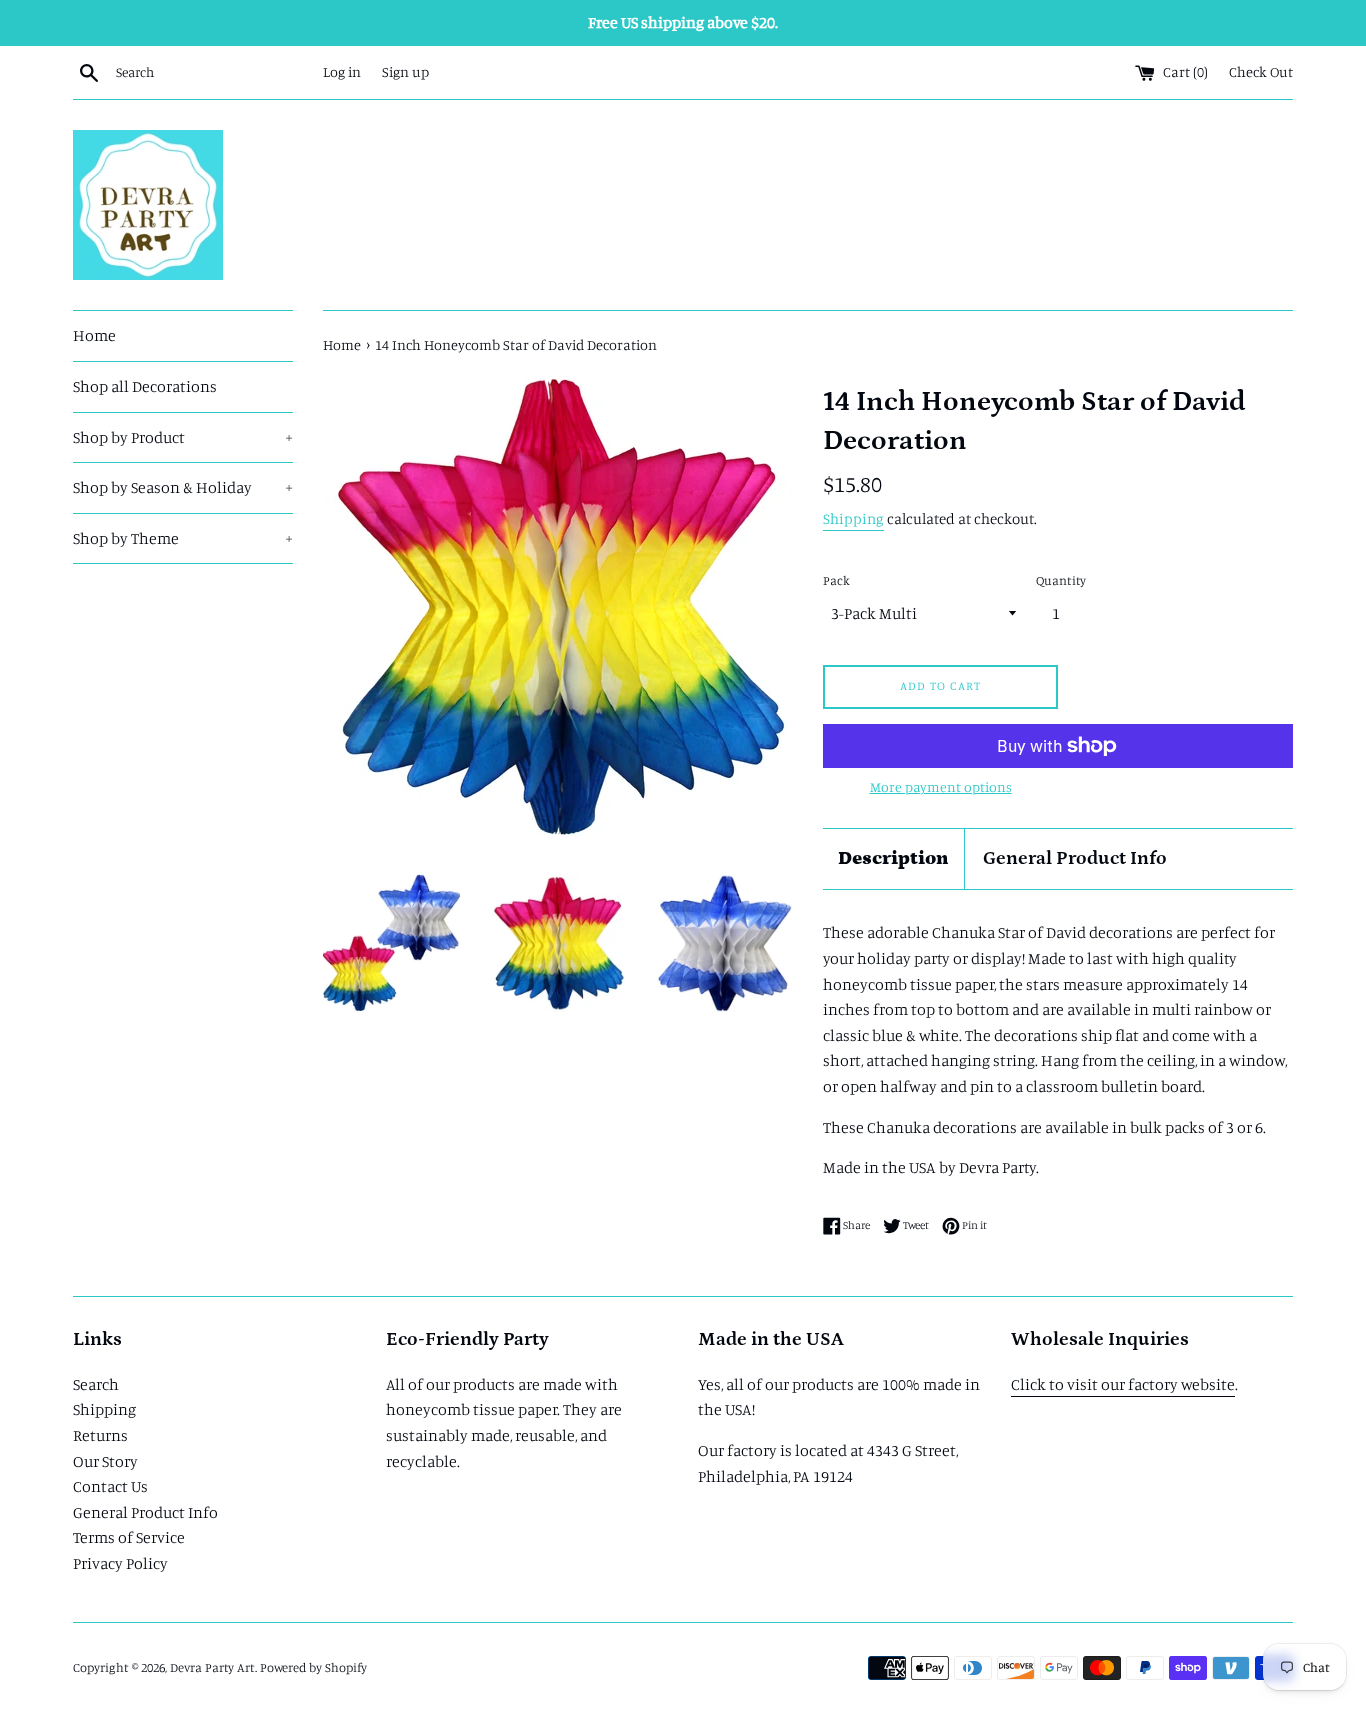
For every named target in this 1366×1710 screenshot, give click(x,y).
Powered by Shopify (313, 1667)
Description (893, 858)
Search (96, 1384)
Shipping (853, 518)
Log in (342, 71)
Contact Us (110, 1486)
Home (94, 335)
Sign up (405, 71)
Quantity (1061, 580)
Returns (100, 1435)
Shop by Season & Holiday (183, 487)
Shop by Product (183, 437)
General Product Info (1075, 858)
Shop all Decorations (145, 386)
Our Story (105, 1461)
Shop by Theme (183, 538)
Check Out (1261, 71)
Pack (836, 580)
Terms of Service (129, 1537)
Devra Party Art (212, 1667)
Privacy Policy (120, 1563)
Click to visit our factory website (1123, 1384)
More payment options (941, 786)
